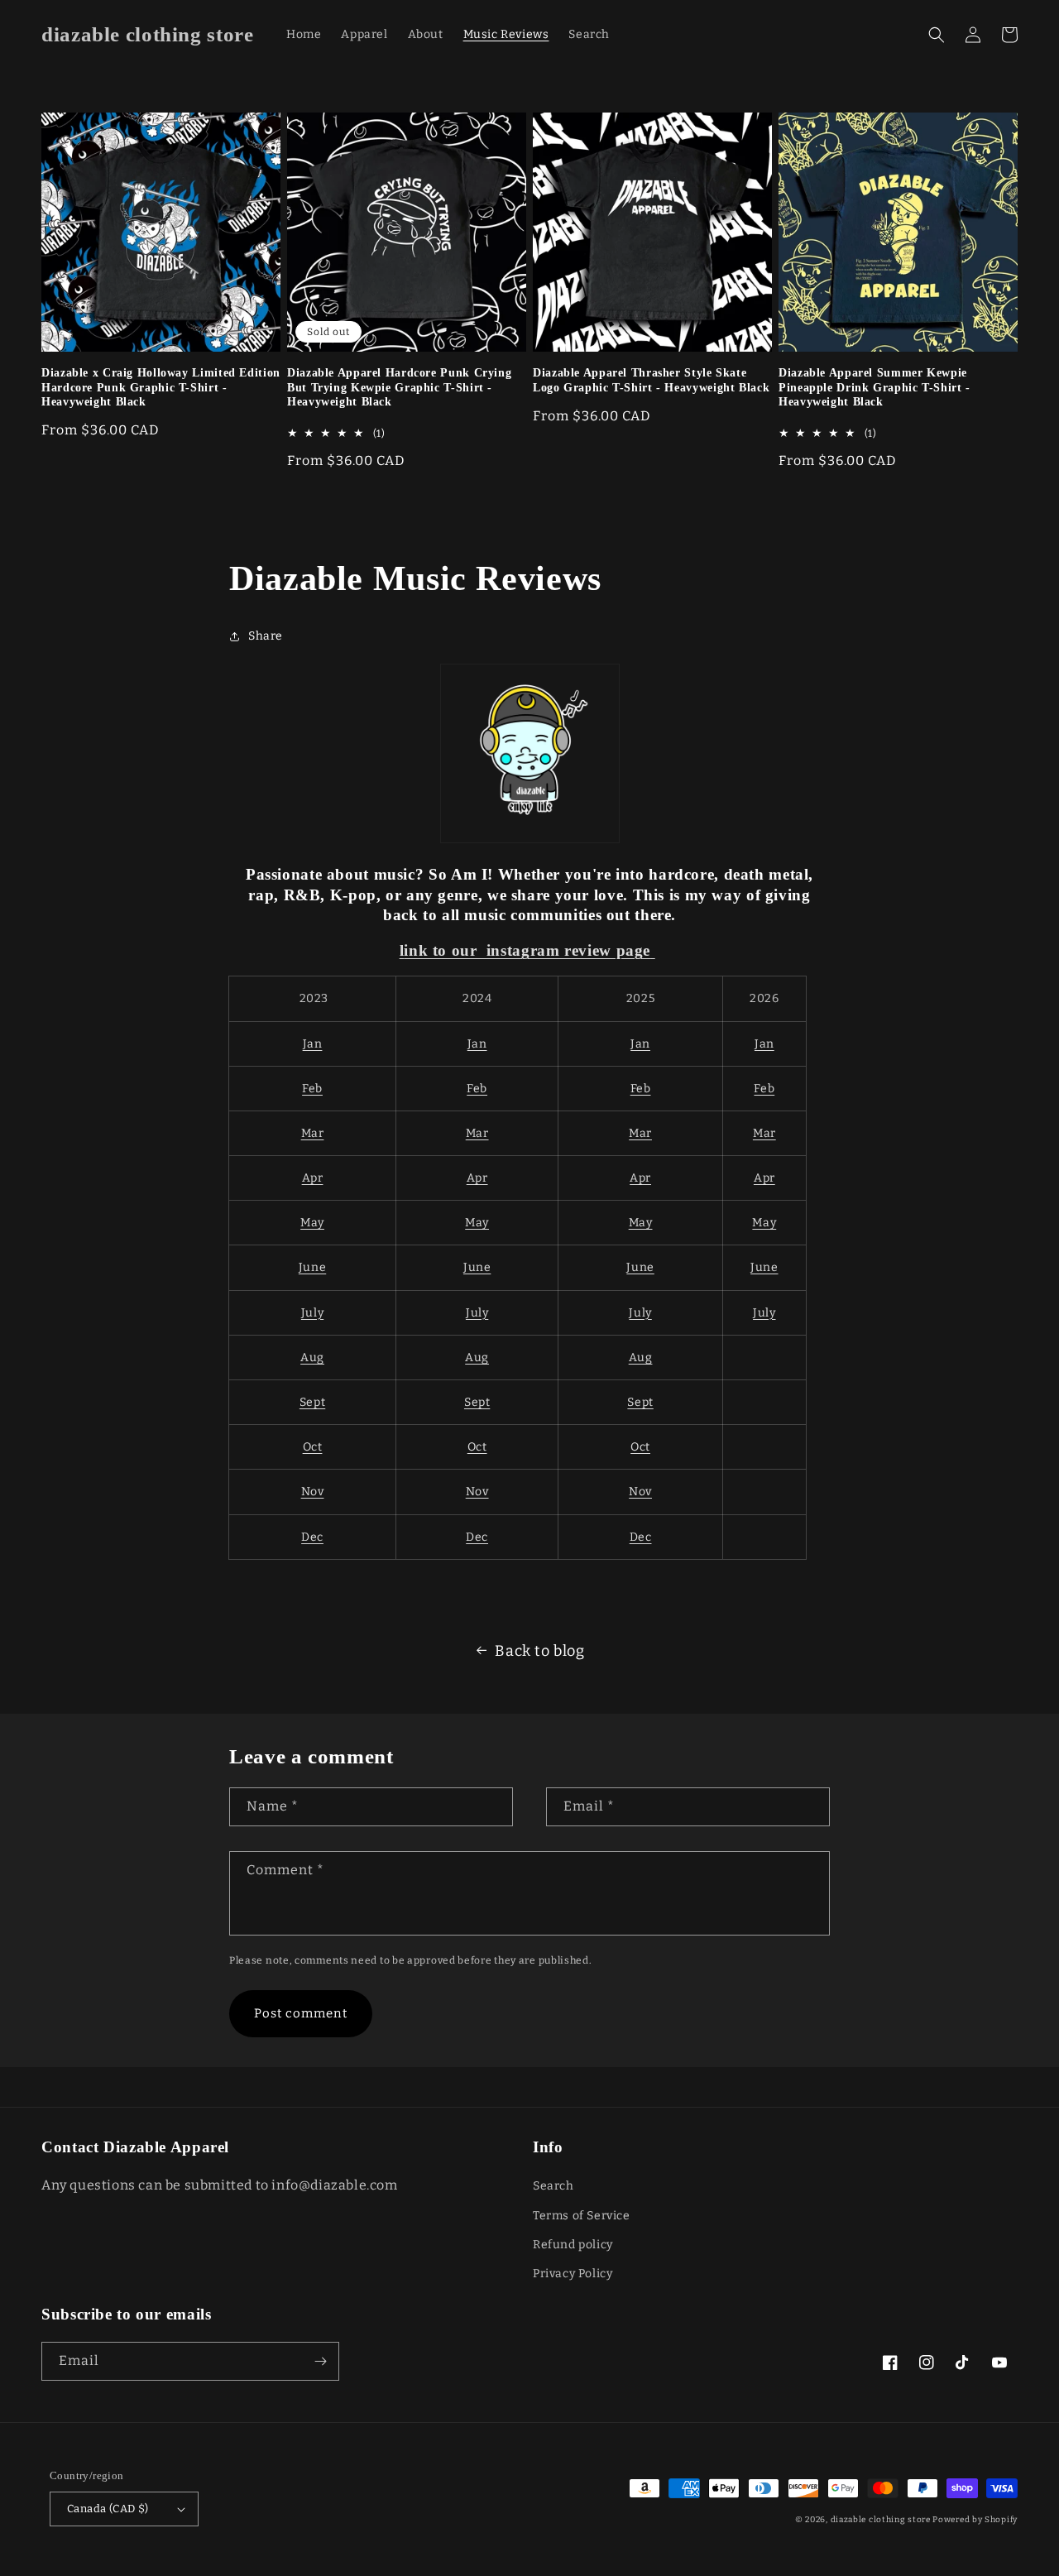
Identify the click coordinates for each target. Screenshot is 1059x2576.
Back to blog (539, 1651)
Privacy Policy (573, 2274)
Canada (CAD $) (108, 2509)
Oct (313, 1447)
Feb (312, 1089)
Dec (312, 1537)
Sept (312, 1402)
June (312, 1267)
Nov (313, 1492)
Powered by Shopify (975, 2520)
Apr (313, 1178)
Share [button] (266, 636)
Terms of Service (582, 2216)
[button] (937, 35)
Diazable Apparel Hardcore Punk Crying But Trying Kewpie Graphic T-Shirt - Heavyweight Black (399, 387)
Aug (312, 1358)
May (312, 1223)
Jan (313, 1044)
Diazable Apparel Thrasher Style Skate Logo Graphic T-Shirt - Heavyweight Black (651, 380)
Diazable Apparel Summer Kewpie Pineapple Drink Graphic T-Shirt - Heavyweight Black (875, 387)
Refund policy (573, 2245)
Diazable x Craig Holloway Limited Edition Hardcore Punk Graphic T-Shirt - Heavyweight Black (161, 387)
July (312, 1313)
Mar (313, 1133)
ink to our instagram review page (527, 950)
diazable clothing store (881, 2520)
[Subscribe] (320, 2361)
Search (553, 2186)
